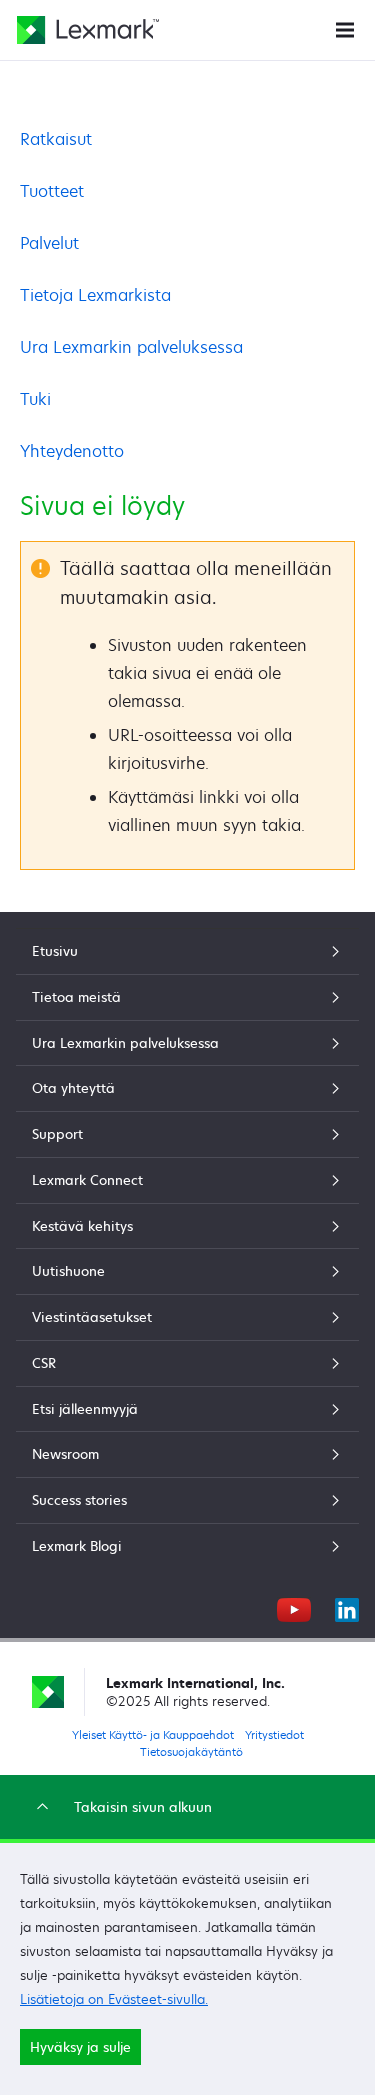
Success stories (79, 1500)
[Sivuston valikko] (345, 28)
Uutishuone (68, 1271)
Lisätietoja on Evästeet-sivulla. (114, 1999)
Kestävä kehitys (82, 1226)
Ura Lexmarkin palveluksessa (131, 347)
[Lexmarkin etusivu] (88, 30)
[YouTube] (294, 1607)
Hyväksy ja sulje (80, 2047)
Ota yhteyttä (73, 1088)
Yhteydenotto (72, 451)
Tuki (35, 399)
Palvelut (49, 243)
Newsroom (65, 1454)
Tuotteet (52, 191)
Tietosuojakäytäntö (191, 1751)
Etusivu (55, 951)
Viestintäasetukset (92, 1317)
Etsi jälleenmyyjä (85, 1409)
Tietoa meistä (76, 997)
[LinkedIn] (347, 1607)
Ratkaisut (56, 139)
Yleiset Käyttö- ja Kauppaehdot (153, 1734)
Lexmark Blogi (77, 1546)
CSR (44, 1363)
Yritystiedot (274, 1734)
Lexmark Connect (87, 1180)
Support (57, 1134)
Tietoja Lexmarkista (95, 295)
